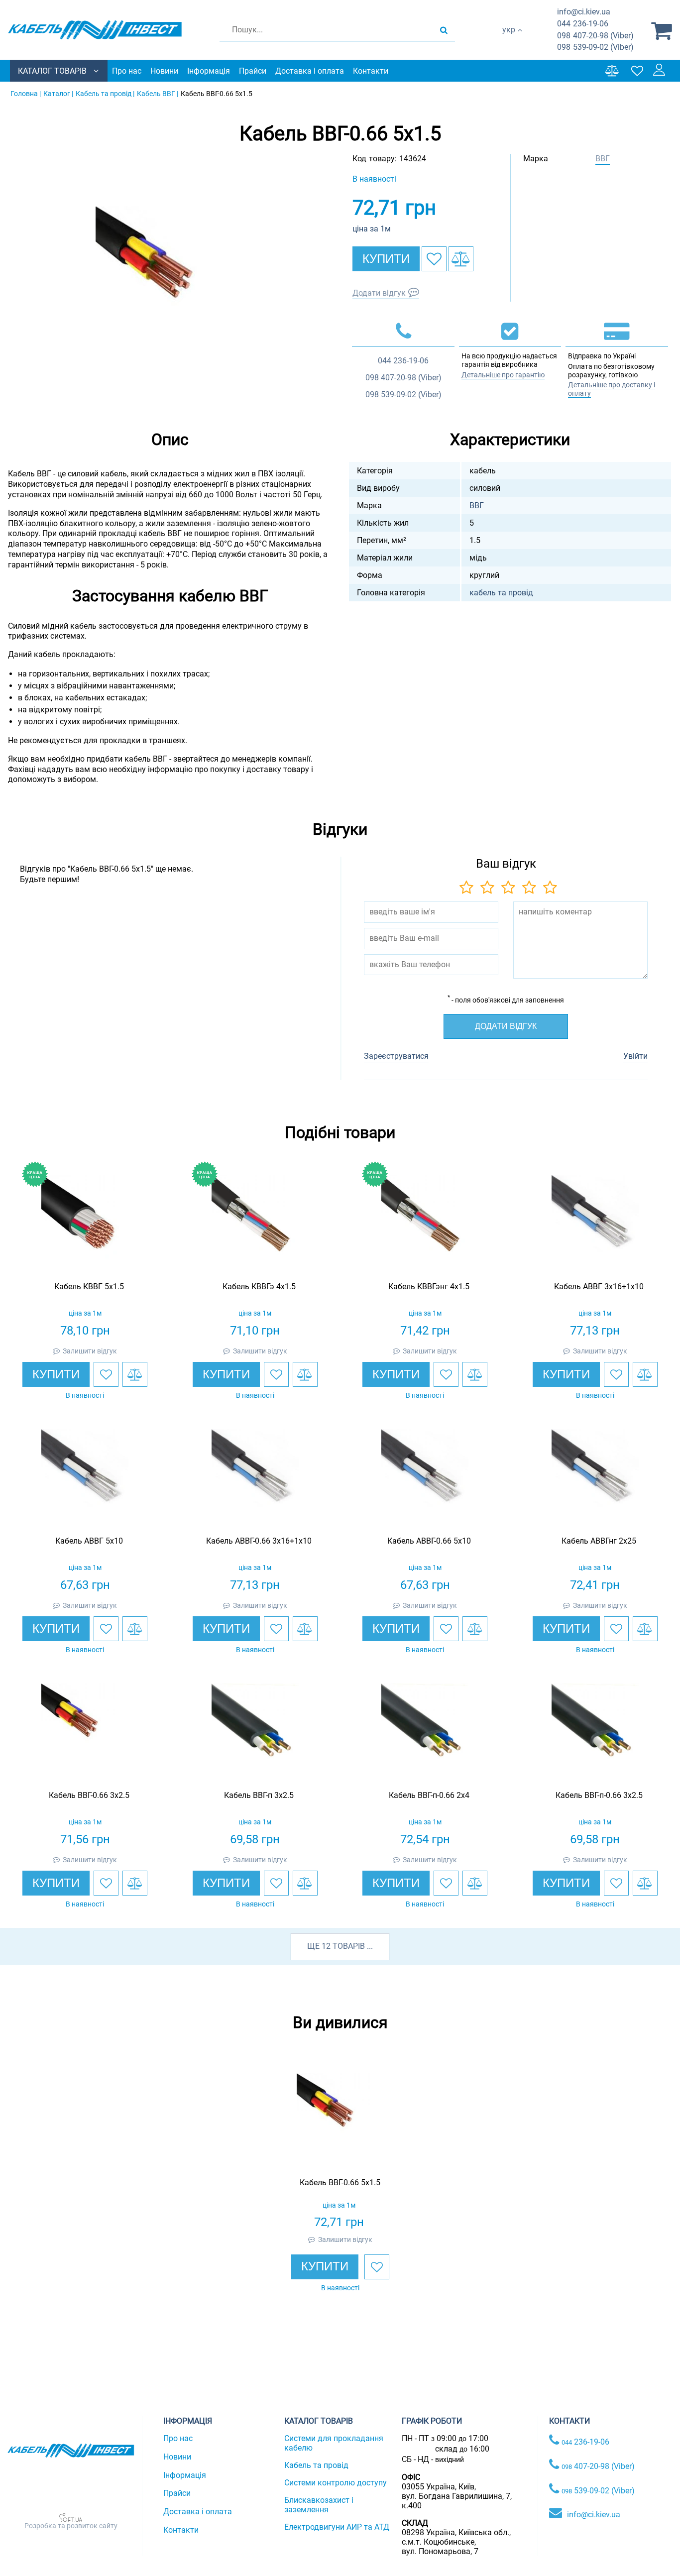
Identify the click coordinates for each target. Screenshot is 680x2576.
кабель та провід (501, 593)
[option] (170, 281)
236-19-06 (583, 24)
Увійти (635, 1056)
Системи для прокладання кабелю (334, 2443)
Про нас (127, 71)
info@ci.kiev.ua (594, 2515)
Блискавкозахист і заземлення (319, 2505)
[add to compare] (461, 259)
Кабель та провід (316, 2465)
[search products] (444, 30)
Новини (164, 71)
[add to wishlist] (434, 259)
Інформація (209, 71)
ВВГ (603, 159)
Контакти (371, 71)
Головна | (26, 94)
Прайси (253, 71)
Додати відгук (379, 293)
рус (509, 40)
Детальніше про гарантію (503, 375)
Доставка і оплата (310, 71)
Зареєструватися (396, 1056)
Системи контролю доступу (336, 2483)
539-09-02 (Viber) (595, 47)
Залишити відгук (90, 1351)
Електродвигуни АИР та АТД (337, 2527)
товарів (349, 1946)
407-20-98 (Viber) (595, 36)
